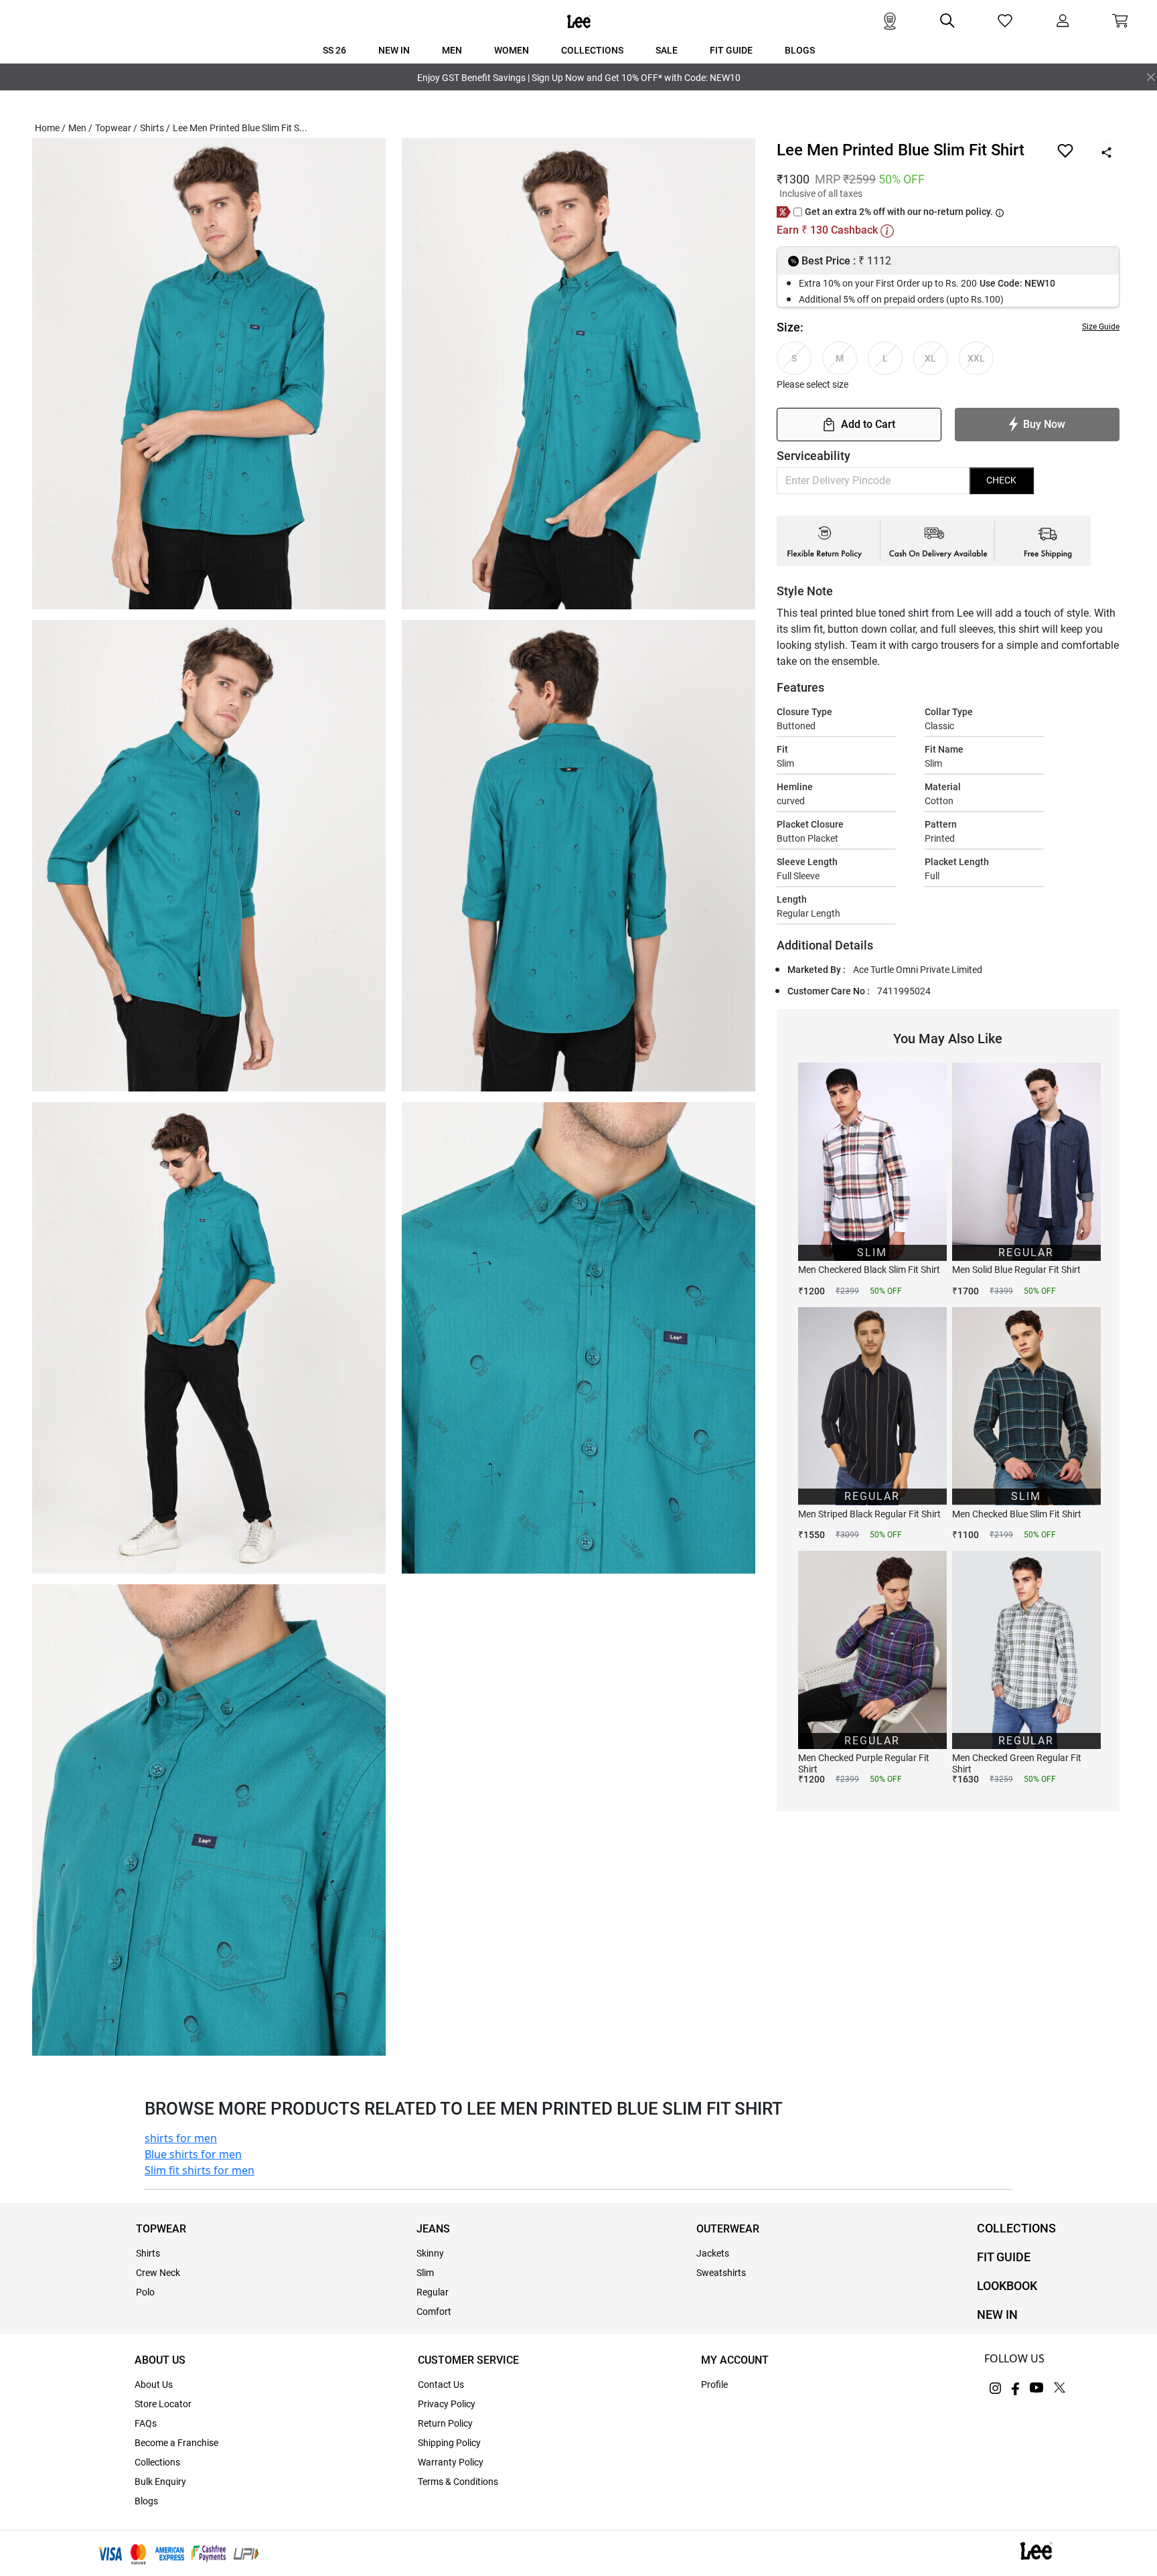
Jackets (713, 2253)
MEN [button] (452, 50)
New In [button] (394, 50)
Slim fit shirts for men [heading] (200, 2170)
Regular (433, 2292)
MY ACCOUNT (735, 2360)
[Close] (1151, 77)
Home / (50, 128)
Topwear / (116, 128)
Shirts (148, 2253)
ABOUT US (160, 2360)
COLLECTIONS (1016, 2228)
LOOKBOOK (1007, 2286)
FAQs (146, 2423)
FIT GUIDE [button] (731, 50)
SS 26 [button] (334, 50)
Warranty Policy (451, 2462)
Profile (714, 2384)
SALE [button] (667, 50)
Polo (145, 2292)
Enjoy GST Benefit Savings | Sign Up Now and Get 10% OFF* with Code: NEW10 (579, 78)
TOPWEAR (161, 2229)
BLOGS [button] (800, 50)
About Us (154, 2384)
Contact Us (441, 2384)
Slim (425, 2273)
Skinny (430, 2253)
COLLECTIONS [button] (592, 50)
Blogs (146, 2501)
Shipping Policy (449, 2443)
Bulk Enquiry (160, 2482)
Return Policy (445, 2423)
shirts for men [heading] (181, 2138)
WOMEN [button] (512, 50)
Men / (80, 128)
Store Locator (163, 2404)
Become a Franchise (176, 2443)
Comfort (434, 2312)
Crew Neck (158, 2273)
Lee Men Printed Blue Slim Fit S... (240, 128)
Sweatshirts (721, 2273)
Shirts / (155, 128)
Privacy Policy (447, 2404)
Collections (157, 2462)
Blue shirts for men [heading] (193, 2154)
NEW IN (997, 2315)
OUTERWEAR (728, 2229)
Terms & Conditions (458, 2482)
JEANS (433, 2229)
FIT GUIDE (1004, 2257)
